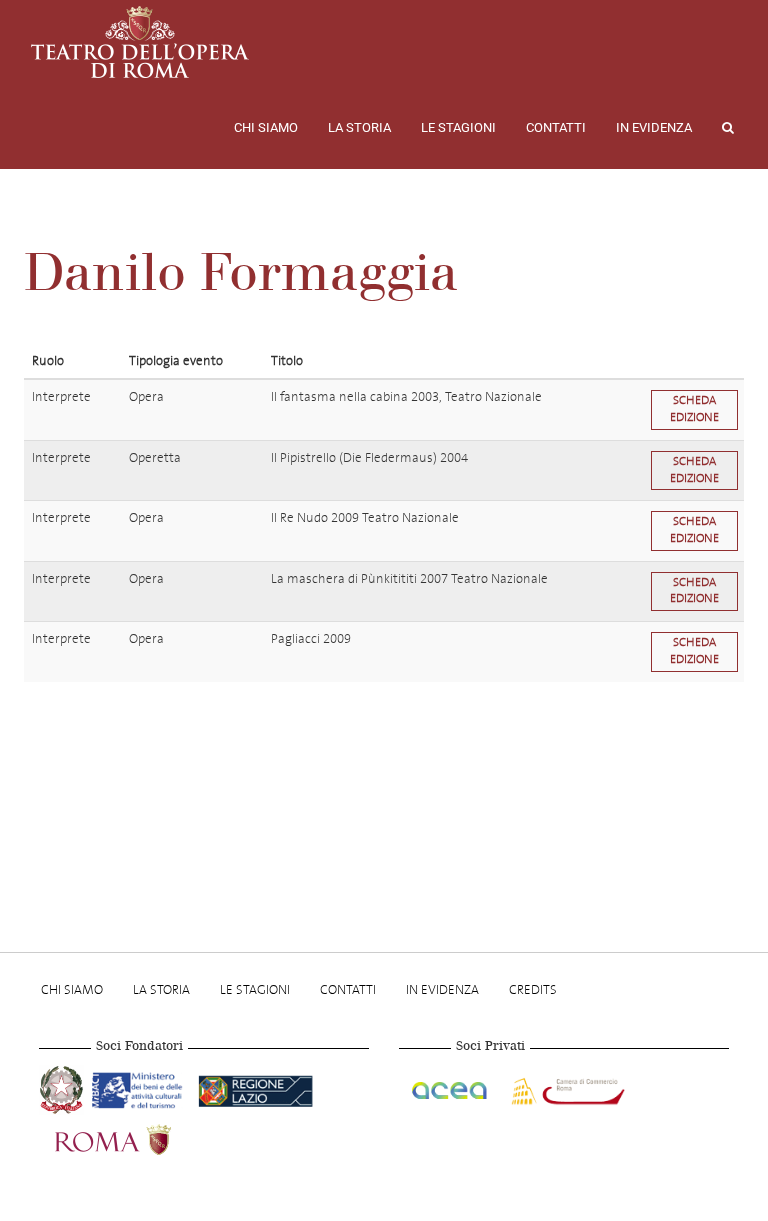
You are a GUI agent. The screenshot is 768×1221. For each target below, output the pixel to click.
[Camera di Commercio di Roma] (566, 1088)
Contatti (556, 127)
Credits (533, 989)
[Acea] (451, 1088)
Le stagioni (458, 127)
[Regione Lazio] (255, 1088)
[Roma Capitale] (139, 1138)
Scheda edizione (694, 409)
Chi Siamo (266, 127)
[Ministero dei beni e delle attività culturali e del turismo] (141, 1088)
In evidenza (654, 127)
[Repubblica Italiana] (63, 1088)
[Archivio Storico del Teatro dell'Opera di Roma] (140, 42)
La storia (359, 127)
